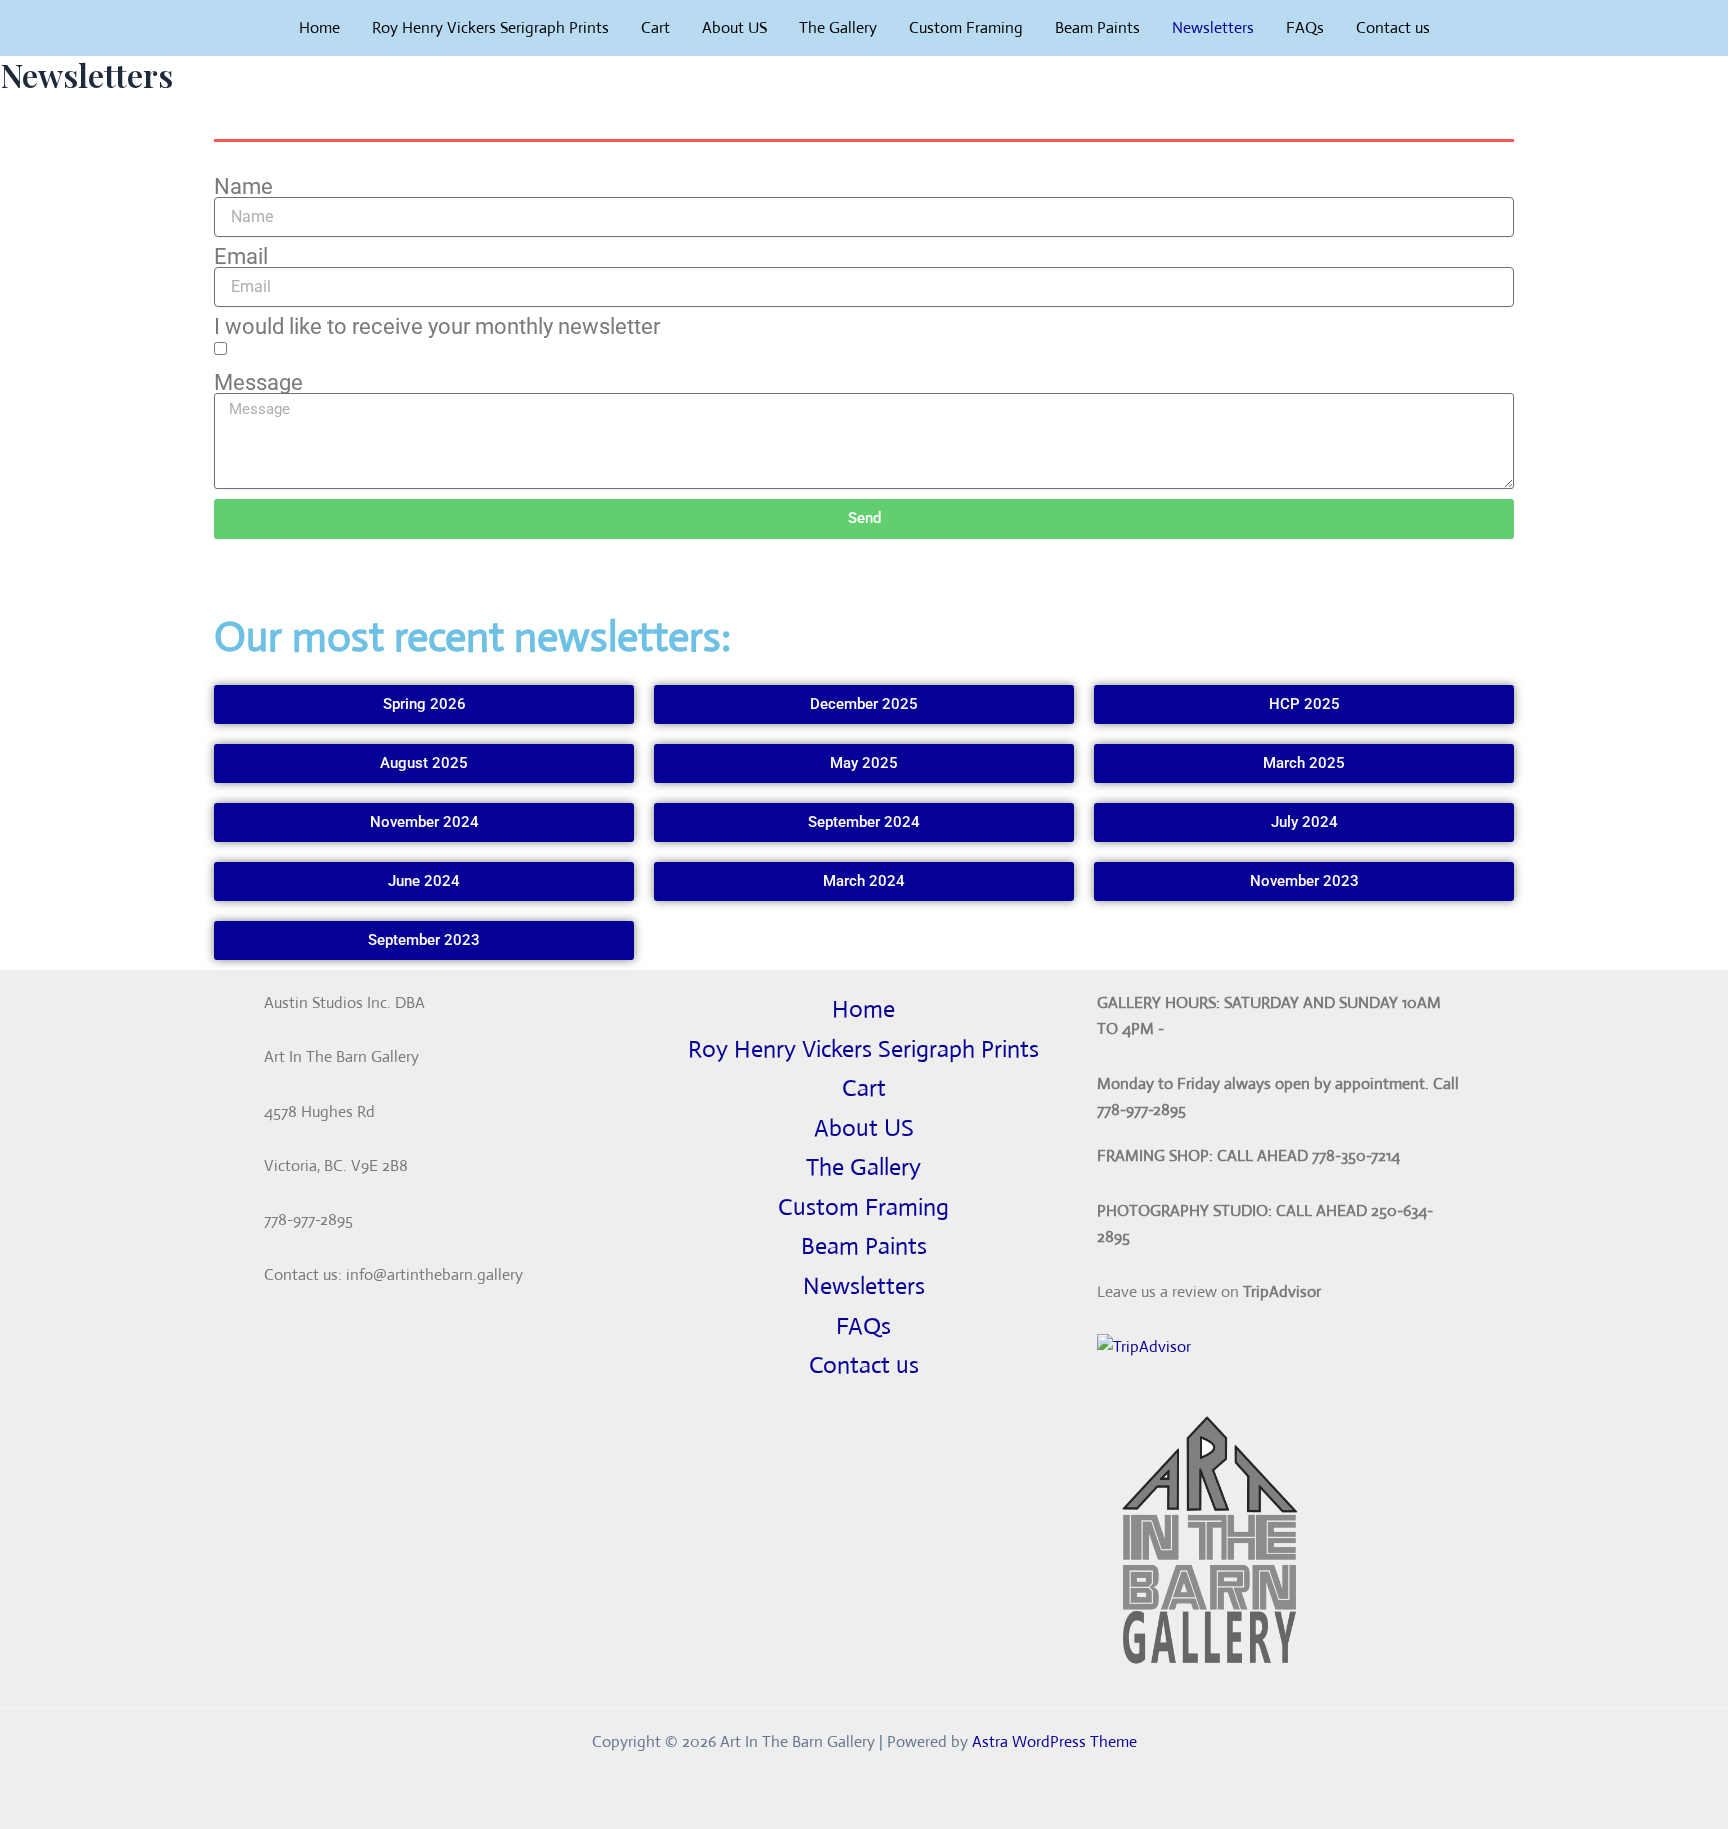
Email (241, 257)
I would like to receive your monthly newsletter (437, 327)
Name (243, 187)
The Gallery (838, 27)
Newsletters (1213, 27)
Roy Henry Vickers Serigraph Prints (490, 27)
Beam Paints (1097, 27)
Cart (655, 27)
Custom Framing (966, 27)
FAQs (1305, 27)
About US (734, 27)
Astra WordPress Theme (1054, 1741)
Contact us (1393, 27)
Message (258, 383)
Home (319, 27)
